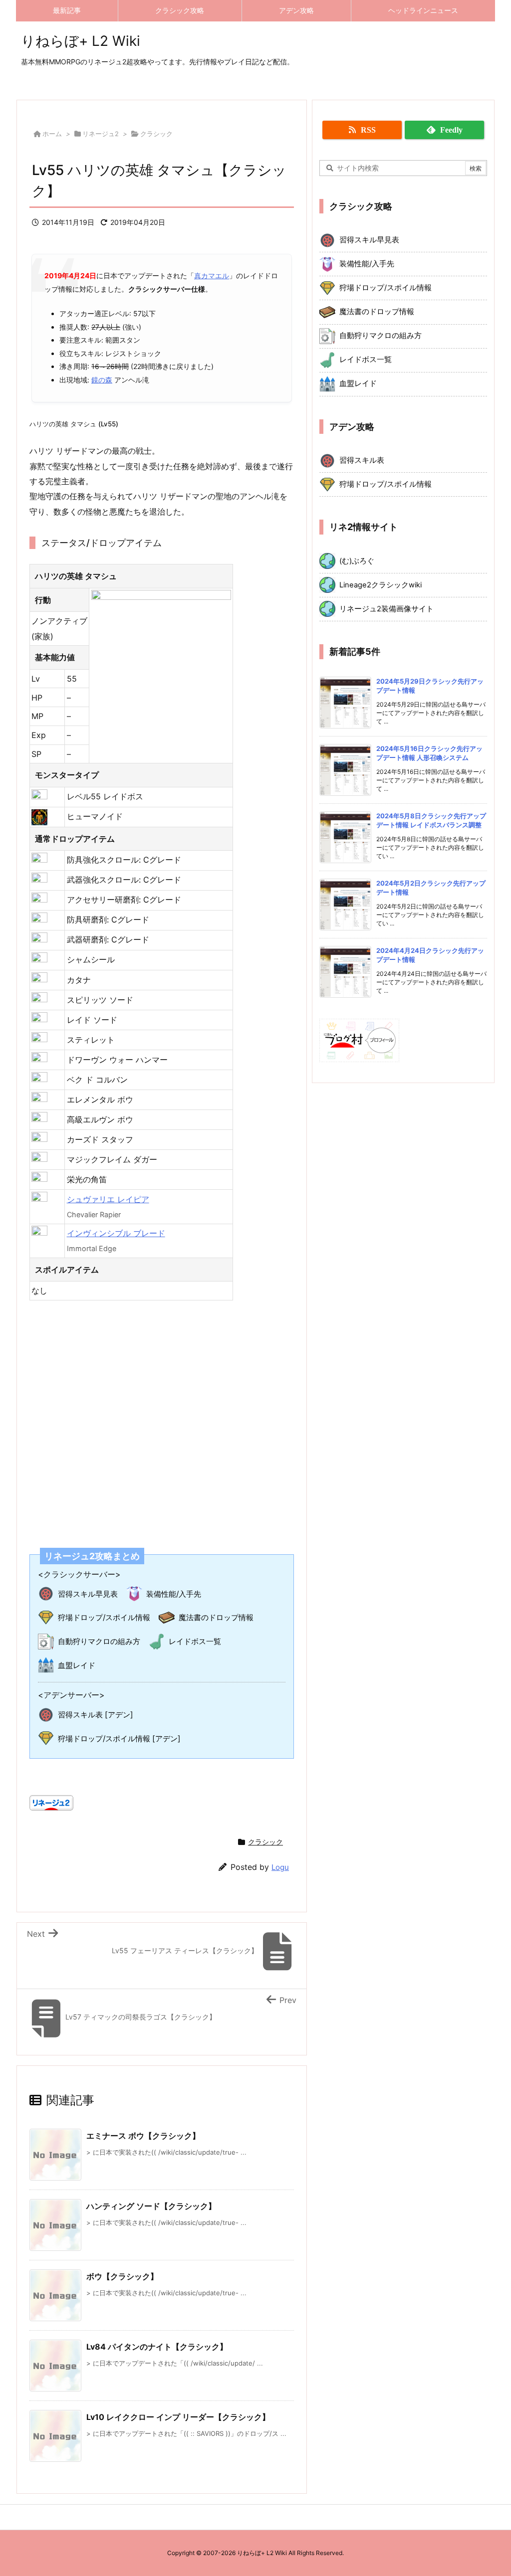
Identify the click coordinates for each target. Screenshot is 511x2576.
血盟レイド (77, 1665)
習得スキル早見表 (88, 1594)
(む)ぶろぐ (357, 561)
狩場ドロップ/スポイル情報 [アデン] (119, 1739)
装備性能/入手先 (174, 1594)
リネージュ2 (101, 134)
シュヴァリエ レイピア (108, 1199)
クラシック (156, 134)
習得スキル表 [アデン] (96, 1715)
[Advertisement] (162, 1418)
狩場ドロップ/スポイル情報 (104, 1617)
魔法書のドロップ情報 (216, 1617)
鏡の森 (102, 380)
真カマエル (212, 276)
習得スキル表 (362, 460)
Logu (280, 1867)
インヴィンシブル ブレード (116, 1233)
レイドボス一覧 (195, 1641)
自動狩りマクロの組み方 (99, 1641)
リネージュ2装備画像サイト (386, 609)
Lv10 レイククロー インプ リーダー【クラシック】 (178, 2417)
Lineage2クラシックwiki (381, 585)
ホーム (52, 134)
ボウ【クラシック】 (122, 2276)
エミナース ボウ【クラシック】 (143, 2136)
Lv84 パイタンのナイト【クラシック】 (157, 2347)
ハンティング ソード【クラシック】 (151, 2206)
